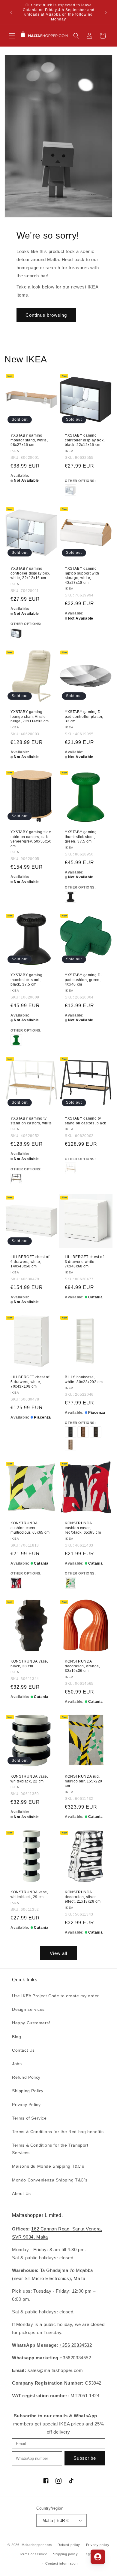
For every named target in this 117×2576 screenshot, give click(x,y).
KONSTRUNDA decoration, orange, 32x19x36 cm (82, 1666)
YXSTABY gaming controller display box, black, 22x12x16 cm (85, 440)
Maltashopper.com (37, 2545)
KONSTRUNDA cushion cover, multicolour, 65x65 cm (30, 1528)
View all (58, 1953)
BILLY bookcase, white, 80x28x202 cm (84, 1379)
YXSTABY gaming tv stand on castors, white (31, 1121)
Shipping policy (66, 2554)
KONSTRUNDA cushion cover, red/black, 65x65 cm (83, 1528)
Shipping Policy (28, 2091)
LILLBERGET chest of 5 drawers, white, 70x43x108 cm (30, 1382)
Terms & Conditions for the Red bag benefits (58, 2132)
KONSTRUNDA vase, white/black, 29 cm (29, 1895)
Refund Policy (26, 2077)
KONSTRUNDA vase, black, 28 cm (29, 1664)
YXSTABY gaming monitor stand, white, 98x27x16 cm (29, 440)
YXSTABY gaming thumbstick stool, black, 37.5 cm (26, 980)
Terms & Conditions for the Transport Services (50, 2149)
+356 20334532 (76, 2345)
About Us (21, 2193)
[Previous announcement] (11, 12)
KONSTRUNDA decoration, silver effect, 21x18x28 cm (83, 1897)
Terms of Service (29, 2118)
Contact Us (23, 2050)
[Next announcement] (106, 12)
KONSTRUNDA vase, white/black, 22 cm (29, 1779)
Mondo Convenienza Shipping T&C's (50, 2180)
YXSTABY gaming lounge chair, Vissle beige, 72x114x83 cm (30, 716)
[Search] (76, 36)
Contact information (61, 2563)
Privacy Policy (26, 2105)
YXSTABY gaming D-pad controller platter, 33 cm (84, 716)
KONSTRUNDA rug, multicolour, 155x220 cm (84, 1781)
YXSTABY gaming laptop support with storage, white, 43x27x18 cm (82, 576)
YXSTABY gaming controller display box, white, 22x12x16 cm (30, 573)
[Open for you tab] (98, 2557)
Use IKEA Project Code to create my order (55, 1996)
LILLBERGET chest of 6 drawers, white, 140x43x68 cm (30, 1262)
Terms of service (33, 2554)
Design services (28, 2009)
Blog (16, 2037)
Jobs (17, 2064)
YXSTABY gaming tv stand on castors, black (85, 1121)
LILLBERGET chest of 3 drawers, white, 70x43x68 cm (84, 1262)
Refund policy (69, 2545)
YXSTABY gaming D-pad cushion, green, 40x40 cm (83, 980)
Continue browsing (46, 315)
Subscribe (85, 2458)
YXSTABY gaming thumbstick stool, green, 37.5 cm (81, 837)
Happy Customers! (31, 2023)
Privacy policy (98, 2545)
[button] (12, 36)
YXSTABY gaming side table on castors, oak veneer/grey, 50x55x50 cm (31, 839)
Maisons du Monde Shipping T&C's (48, 2166)
